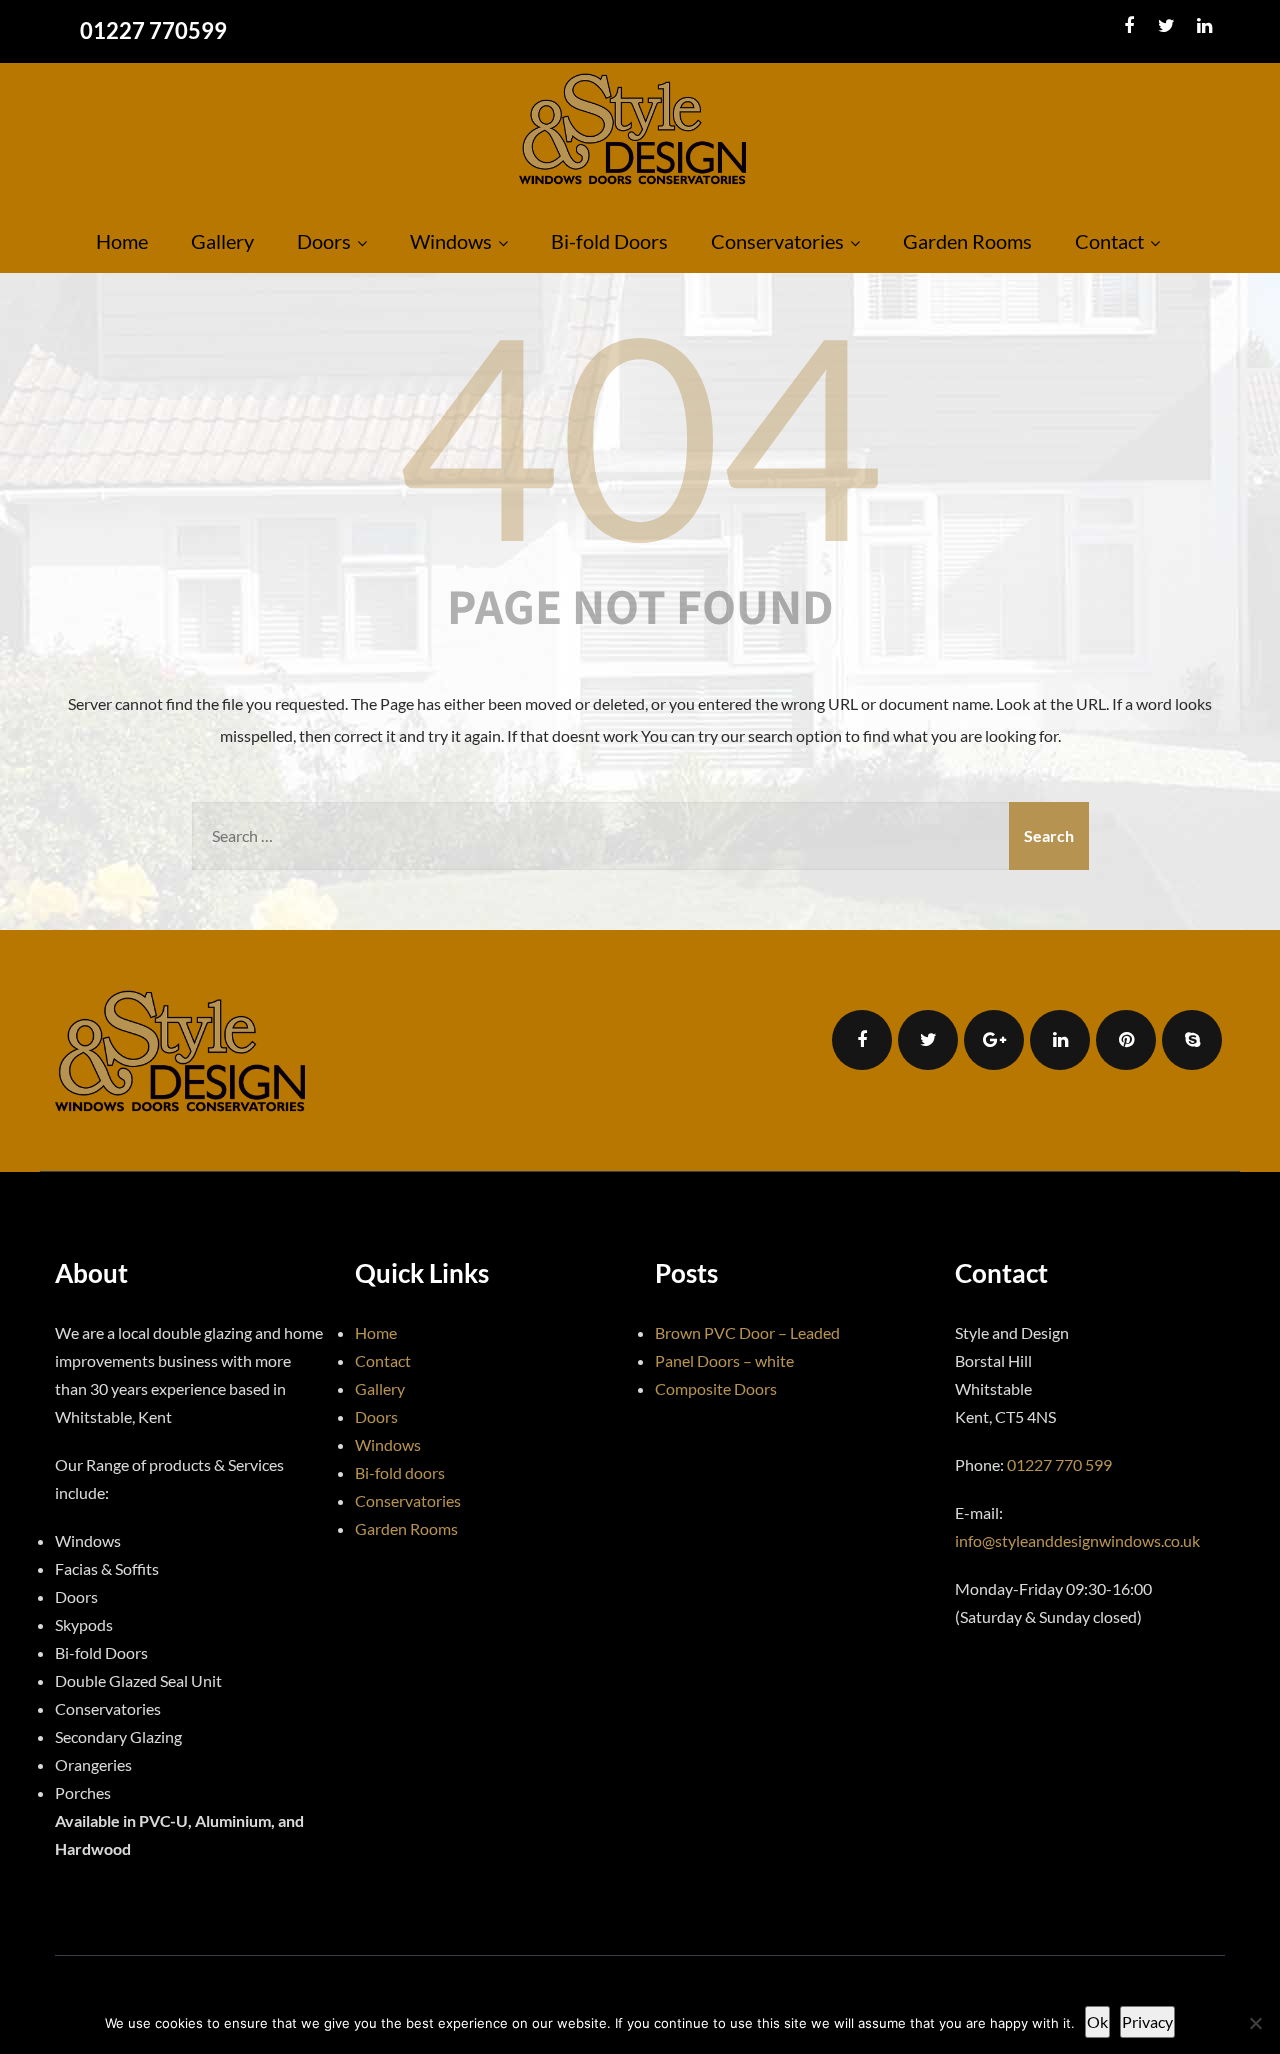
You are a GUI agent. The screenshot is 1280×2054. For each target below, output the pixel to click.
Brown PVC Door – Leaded (747, 1332)
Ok (1097, 2021)
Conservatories (777, 241)
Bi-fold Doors (609, 241)
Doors (324, 241)
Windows (451, 241)
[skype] (1192, 1040)
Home (122, 241)
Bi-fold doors (400, 1472)
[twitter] (1166, 26)
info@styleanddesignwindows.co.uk (1077, 1540)
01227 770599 (153, 30)
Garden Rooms (967, 241)
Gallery (222, 241)
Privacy (1147, 2021)
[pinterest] (1126, 1040)
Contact (1109, 241)
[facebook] (1128, 26)
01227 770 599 (1059, 1464)
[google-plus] (994, 1040)
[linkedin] (1204, 26)
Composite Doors (716, 1388)
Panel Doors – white (724, 1360)
